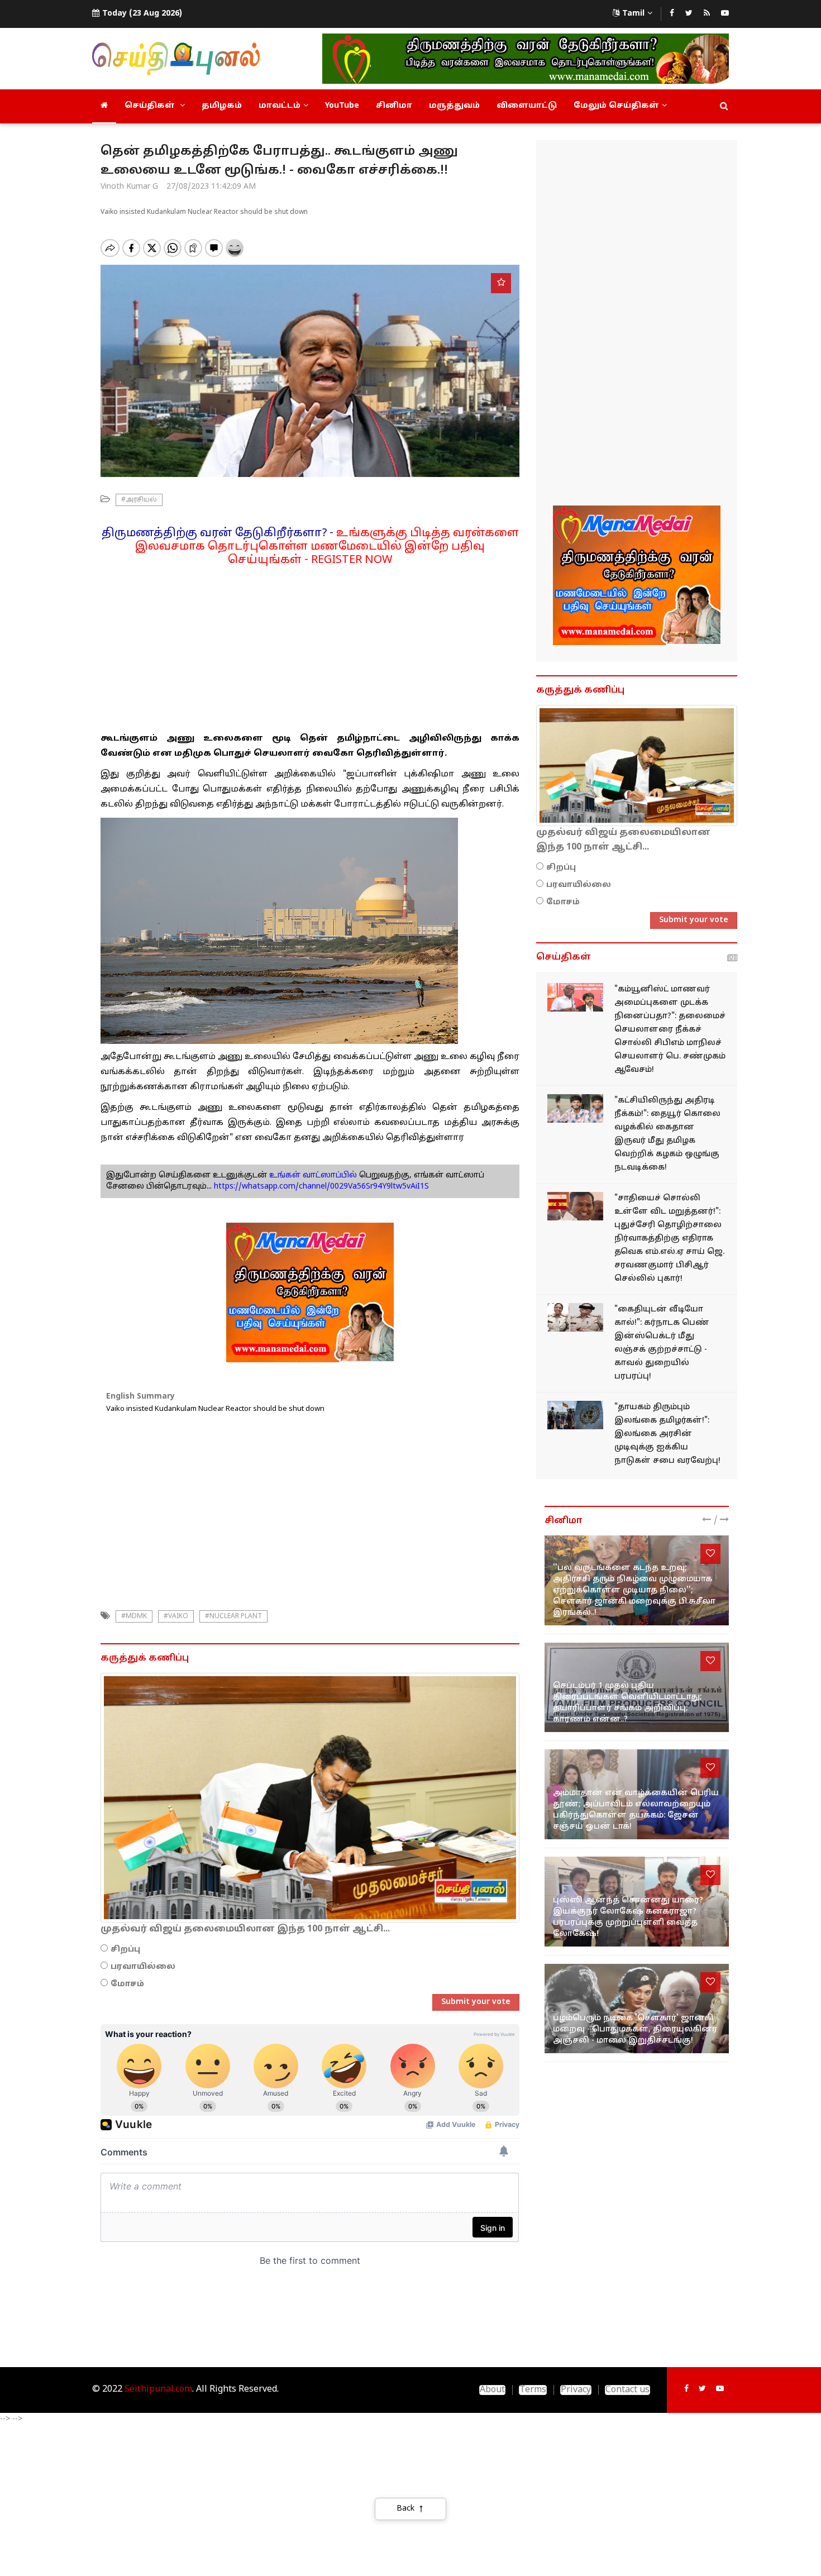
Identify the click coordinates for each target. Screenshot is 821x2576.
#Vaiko (176, 1616)
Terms (533, 2390)
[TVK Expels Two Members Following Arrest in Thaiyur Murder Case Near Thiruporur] (575, 1108)
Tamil (633, 14)
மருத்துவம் (454, 106)
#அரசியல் (139, 500)
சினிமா (394, 106)
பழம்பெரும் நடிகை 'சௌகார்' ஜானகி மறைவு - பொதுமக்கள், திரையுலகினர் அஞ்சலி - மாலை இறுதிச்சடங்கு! (635, 2029)
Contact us (627, 2390)
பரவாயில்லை (143, 1967)
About (492, 2390)
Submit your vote (476, 2002)
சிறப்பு (125, 1950)
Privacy (576, 2390)
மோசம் (127, 1984)
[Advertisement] (310, 645)
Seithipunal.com (158, 2389)
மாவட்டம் (280, 106)
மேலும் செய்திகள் (616, 106)
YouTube (342, 106)
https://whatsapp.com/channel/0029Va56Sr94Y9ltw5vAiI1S (321, 1187)
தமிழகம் (222, 106)
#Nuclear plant (233, 1616)
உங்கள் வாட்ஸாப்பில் (312, 1175)
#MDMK (134, 1616)
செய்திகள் (151, 106)
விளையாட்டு (527, 106)
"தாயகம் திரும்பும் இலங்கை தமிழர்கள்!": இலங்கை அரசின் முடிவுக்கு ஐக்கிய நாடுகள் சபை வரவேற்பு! (667, 1434)
